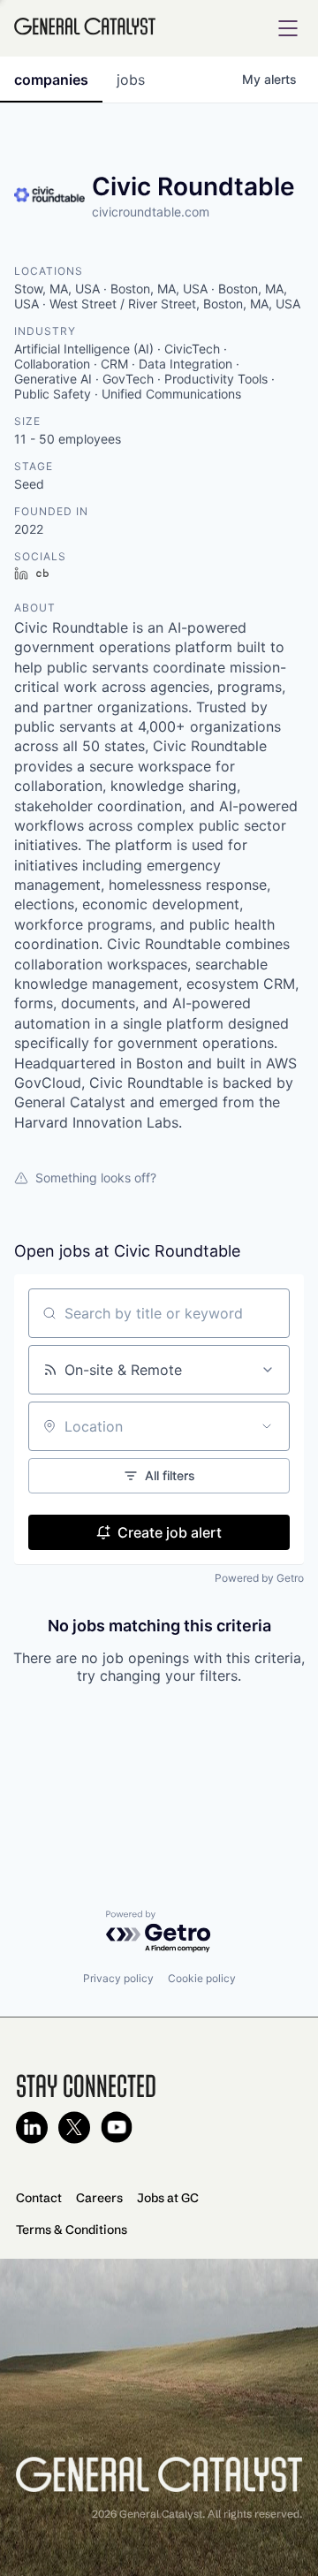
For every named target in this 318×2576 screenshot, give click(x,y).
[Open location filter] (267, 1426)
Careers (99, 2198)
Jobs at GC (168, 2198)
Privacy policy (118, 1978)
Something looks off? (96, 1178)
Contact (39, 2198)
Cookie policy (202, 1978)
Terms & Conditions (72, 2230)
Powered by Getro (259, 1578)
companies (51, 80)
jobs (131, 80)
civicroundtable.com (151, 212)
